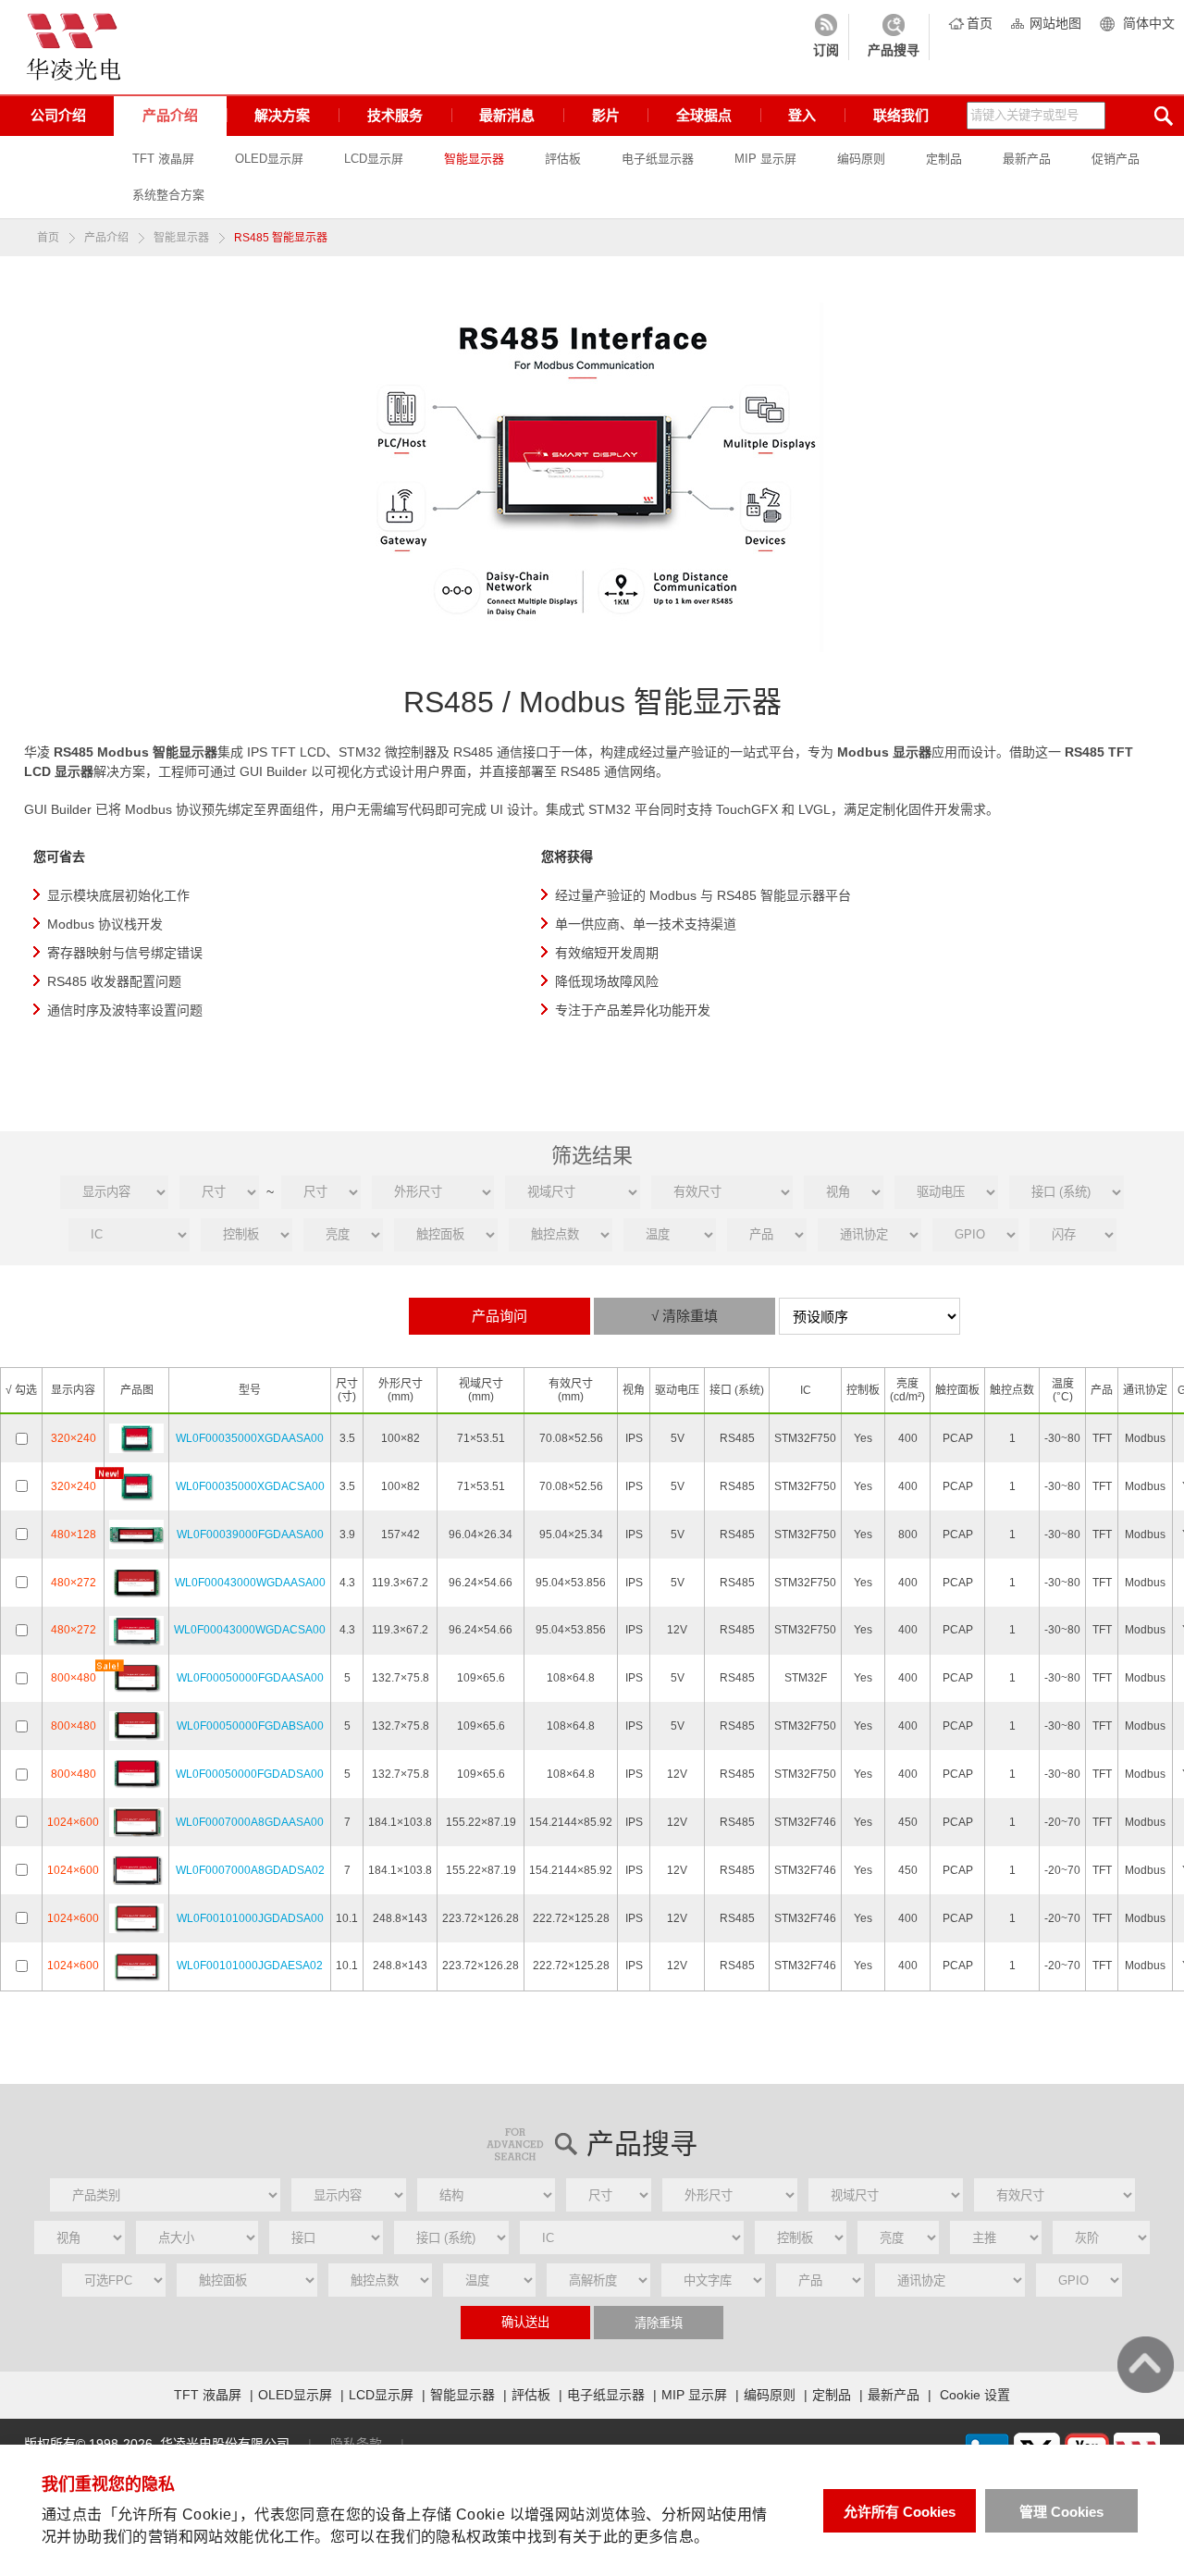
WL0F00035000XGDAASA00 (250, 1438)
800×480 (74, 1678)
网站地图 (1055, 23)
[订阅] (826, 37)
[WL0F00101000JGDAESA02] (136, 1966)
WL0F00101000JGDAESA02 (250, 1966)
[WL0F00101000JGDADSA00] (136, 1917)
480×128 (74, 1535)
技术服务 (395, 115)
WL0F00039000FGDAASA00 (250, 1535)
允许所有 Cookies (900, 2512)
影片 (606, 115)
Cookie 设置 (975, 2395)
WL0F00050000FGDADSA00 (250, 1774)
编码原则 (861, 159)
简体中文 (1149, 23)
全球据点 (704, 115)
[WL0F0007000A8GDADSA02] (136, 1869)
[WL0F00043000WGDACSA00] (136, 1630)
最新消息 (507, 115)
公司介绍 (58, 115)
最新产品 (1027, 159)
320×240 (74, 1438)
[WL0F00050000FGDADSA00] (136, 1773)
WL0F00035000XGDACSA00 (250, 1486)
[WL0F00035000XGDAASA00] (136, 1437)
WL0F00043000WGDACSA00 (250, 1630)
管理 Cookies (1061, 2512)
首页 (980, 23)
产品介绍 (170, 115)
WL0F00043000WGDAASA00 (250, 1583)
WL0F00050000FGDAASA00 (250, 1678)
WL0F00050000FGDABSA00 (250, 1726)
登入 (802, 115)
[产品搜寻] (894, 37)
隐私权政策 (474, 2537)
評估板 (563, 159)
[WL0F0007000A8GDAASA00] (136, 1821)
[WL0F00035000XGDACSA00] (136, 1485)
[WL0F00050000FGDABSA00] (136, 1726)
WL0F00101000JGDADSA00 (250, 1918)
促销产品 (1116, 159)
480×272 (74, 1583)
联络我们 (901, 115)
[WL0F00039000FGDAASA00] (136, 1534)
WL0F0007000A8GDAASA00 (250, 1822)
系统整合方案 (168, 195)
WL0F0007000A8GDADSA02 (250, 1870)
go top (1146, 2365)
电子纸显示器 (658, 159)
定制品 (944, 159)
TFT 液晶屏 (163, 159)
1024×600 (73, 1822)
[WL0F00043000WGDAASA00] (136, 1582)
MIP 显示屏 (765, 159)
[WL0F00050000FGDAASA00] (136, 1678)
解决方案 (282, 115)
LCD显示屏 (374, 159)
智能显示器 (474, 159)
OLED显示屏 (269, 159)
